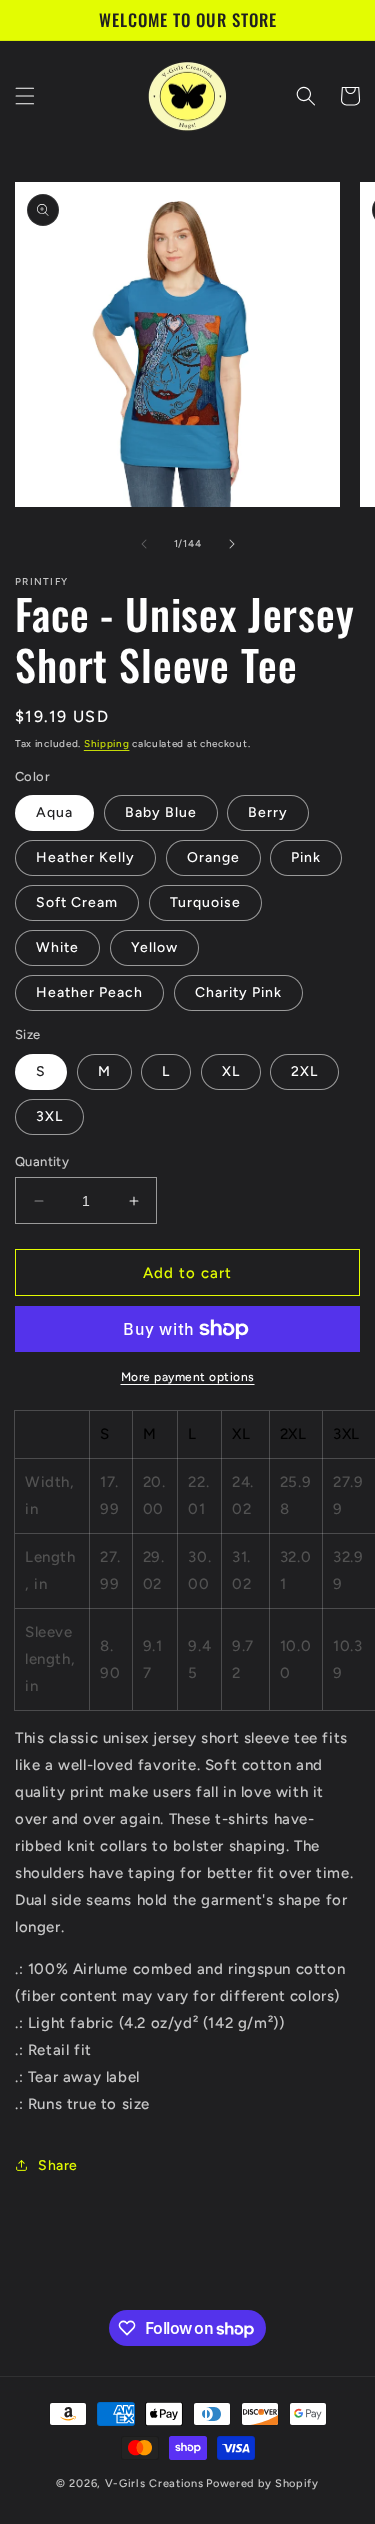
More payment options (188, 1377)
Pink (306, 857)
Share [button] (58, 2165)
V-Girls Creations (154, 2483)
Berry (268, 812)
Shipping (107, 743)
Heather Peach (89, 992)
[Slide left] (144, 544)
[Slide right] (232, 544)
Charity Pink (238, 992)
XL (231, 1071)
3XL (49, 1116)
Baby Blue (161, 812)
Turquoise (205, 902)
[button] (25, 96)
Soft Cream (77, 902)
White (57, 947)
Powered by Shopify (262, 2483)
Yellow (154, 947)
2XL (304, 1071)
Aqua (54, 812)
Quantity (42, 1161)
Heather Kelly (85, 857)
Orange (213, 857)
